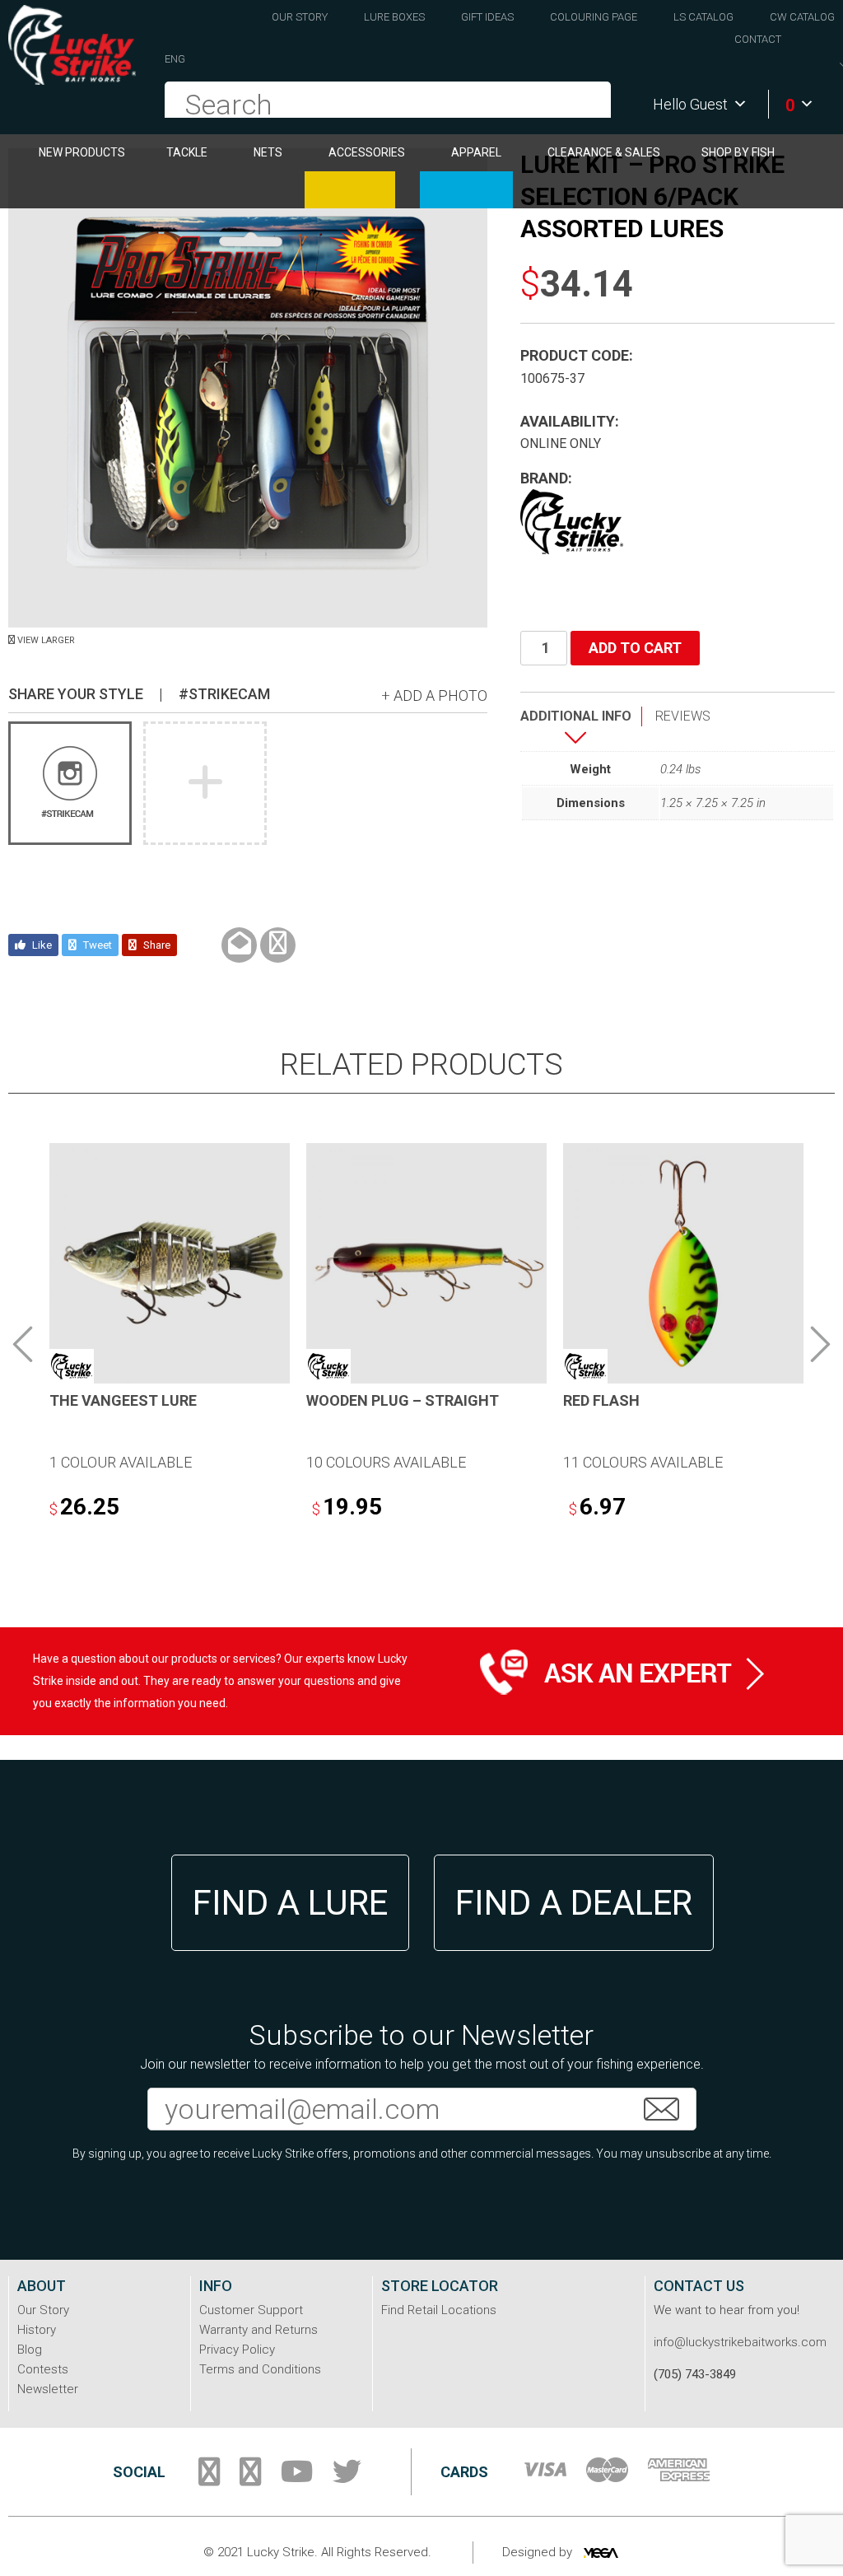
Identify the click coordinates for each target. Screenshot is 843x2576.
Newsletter (48, 2389)
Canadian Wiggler (350, 190)
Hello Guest (690, 104)
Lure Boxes (394, 17)
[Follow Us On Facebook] (209, 2478)
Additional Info (576, 716)
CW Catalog (802, 17)
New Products (82, 152)
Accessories (367, 152)
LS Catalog (703, 17)
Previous (23, 1344)
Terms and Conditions (260, 2369)
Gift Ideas (487, 17)
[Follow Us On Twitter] (347, 2478)
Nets (268, 152)
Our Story (300, 17)
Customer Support (251, 2310)
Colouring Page (594, 17)
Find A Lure (290, 1903)
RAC (466, 190)
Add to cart (635, 648)
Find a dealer (574, 1903)
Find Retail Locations (439, 2310)
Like (41, 945)
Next (820, 1344)
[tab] (581, 729)
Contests (43, 2369)
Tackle (187, 152)
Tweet (96, 945)
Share (156, 945)
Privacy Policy (237, 2350)
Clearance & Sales (604, 152)
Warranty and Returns (258, 2330)
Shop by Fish (738, 152)
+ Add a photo (434, 695)
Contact (758, 39)
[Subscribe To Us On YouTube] (297, 2478)
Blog (30, 2350)
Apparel (476, 152)
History (37, 2330)
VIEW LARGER (45, 640)
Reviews (683, 716)
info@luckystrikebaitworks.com (740, 2342)
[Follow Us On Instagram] (250, 2478)
